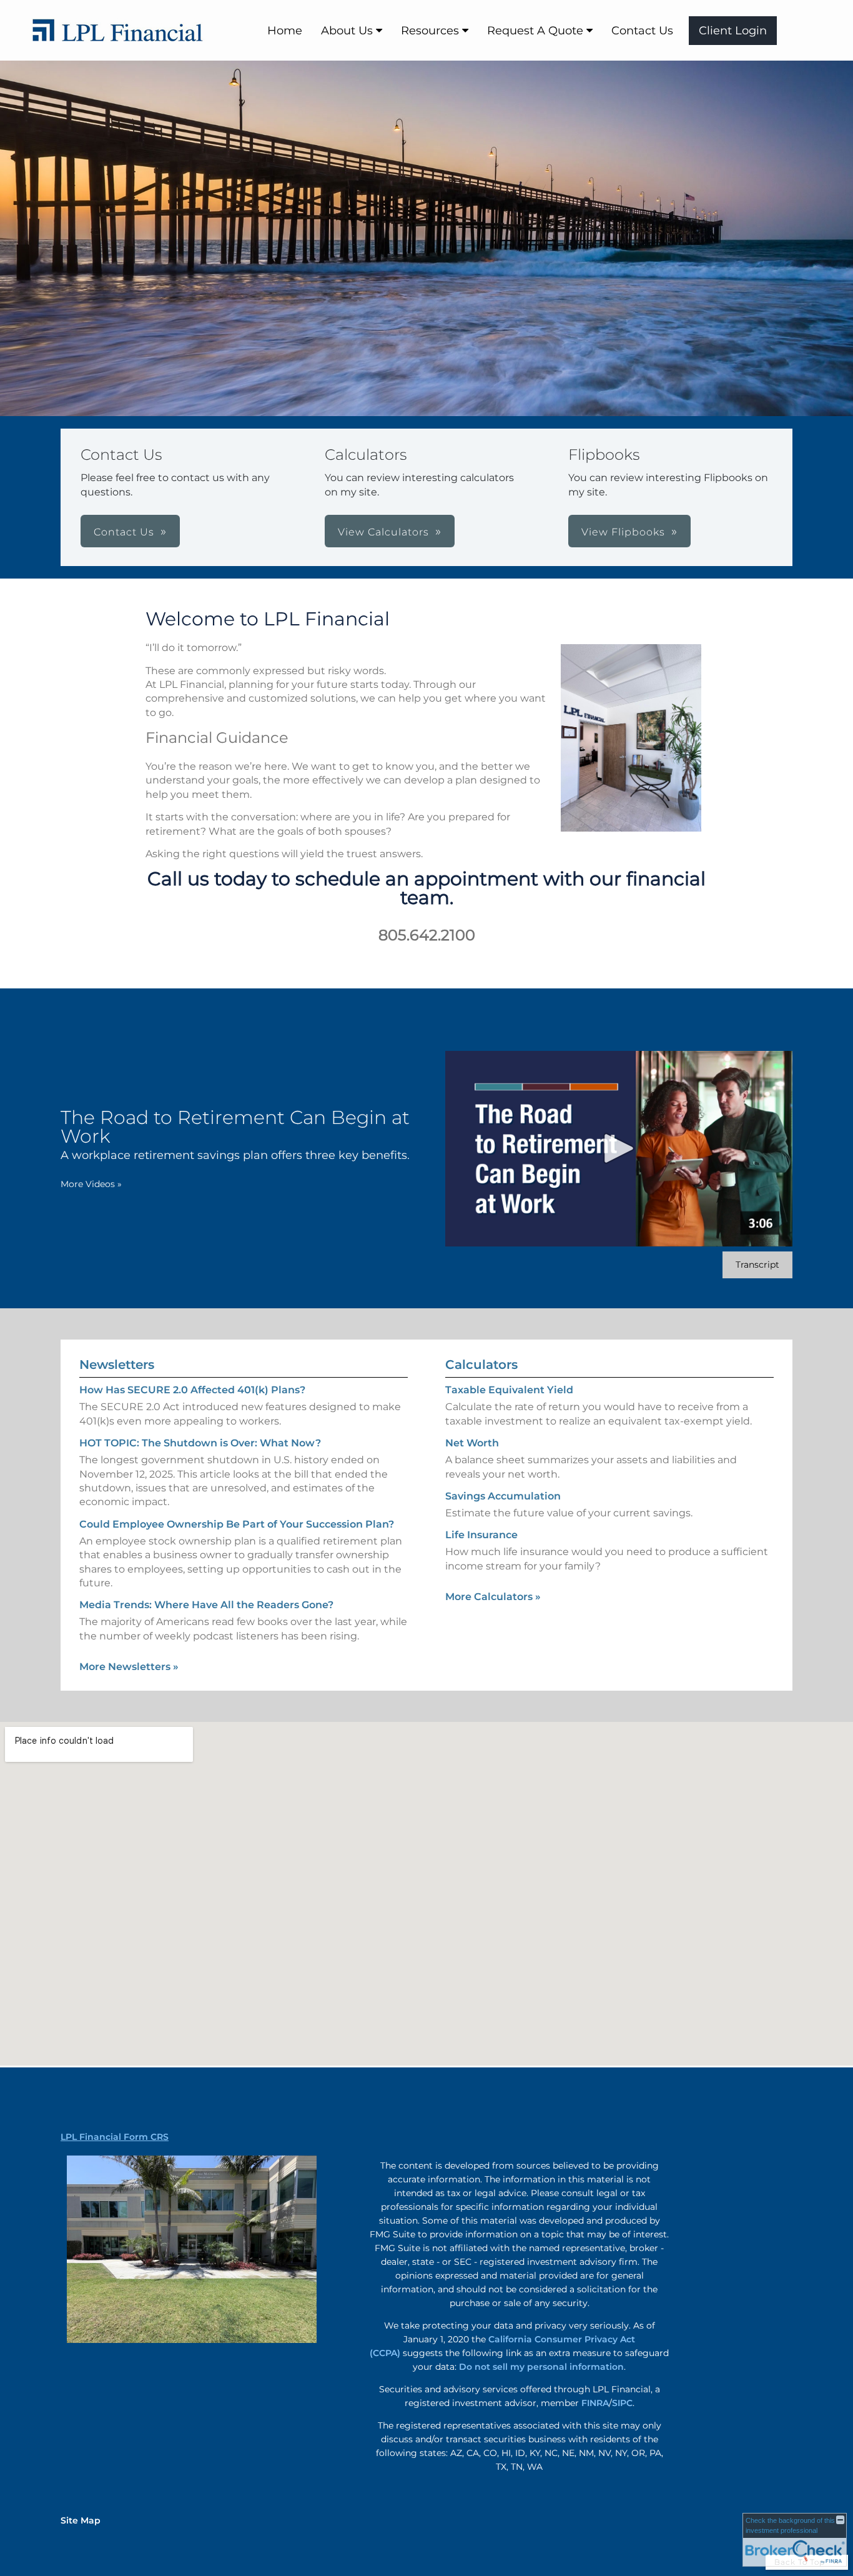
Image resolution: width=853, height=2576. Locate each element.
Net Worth (472, 1443)
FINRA (595, 2403)
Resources (430, 31)
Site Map (81, 2520)
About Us (347, 31)
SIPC (622, 2403)
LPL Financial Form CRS (115, 2137)
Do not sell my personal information (541, 2367)
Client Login (733, 31)
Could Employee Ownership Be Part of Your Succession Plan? (237, 1524)
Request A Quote (535, 31)
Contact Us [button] (124, 532)
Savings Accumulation (503, 1496)
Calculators (481, 1365)
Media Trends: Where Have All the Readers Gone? (206, 1605)
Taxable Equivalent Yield (509, 1390)
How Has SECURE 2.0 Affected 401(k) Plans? (192, 1390)
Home (285, 31)
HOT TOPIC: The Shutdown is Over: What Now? (200, 1443)
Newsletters (117, 1365)
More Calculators (493, 1597)
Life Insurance (481, 1535)
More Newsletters (129, 1667)
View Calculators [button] (383, 532)
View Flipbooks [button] (623, 532)
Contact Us (642, 31)
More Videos (91, 1184)
